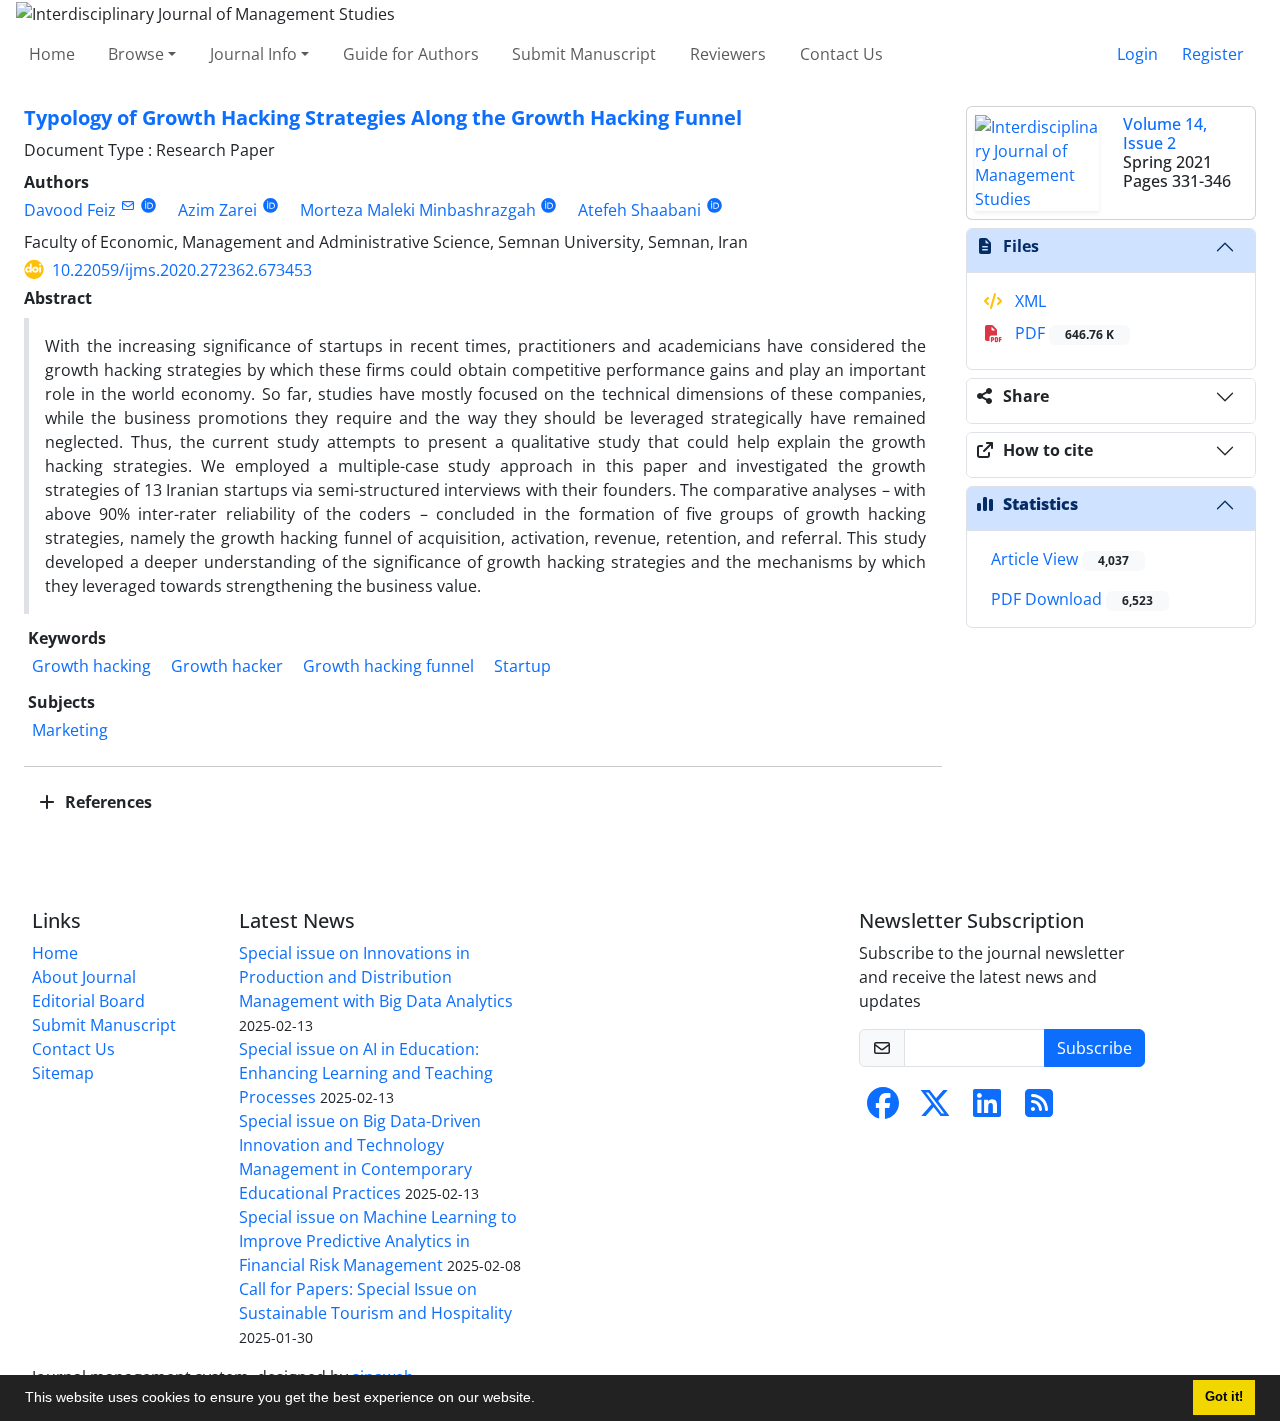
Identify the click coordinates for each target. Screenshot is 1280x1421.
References (106, 802)
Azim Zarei (217, 210)
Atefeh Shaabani (639, 210)
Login (1137, 54)
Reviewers (728, 54)
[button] (542, 1400)
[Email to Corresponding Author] (127, 205)
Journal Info (253, 54)
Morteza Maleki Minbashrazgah (418, 210)
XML (1028, 301)
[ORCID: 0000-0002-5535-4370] (148, 205)
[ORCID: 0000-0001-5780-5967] (549, 205)
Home (52, 54)
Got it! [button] (1224, 1397)
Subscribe (1094, 1048)
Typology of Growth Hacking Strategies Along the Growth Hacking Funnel (383, 117)
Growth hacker (227, 666)
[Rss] (1039, 1109)
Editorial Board (88, 1001)
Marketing (70, 730)
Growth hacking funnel (388, 666)
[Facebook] (883, 1109)
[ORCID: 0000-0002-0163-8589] (714, 205)
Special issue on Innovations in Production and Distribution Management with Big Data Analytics (376, 977)
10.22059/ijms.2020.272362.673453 (182, 270)
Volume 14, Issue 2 (1165, 133)
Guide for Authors (411, 54)
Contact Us (841, 54)
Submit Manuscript (584, 54)
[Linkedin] (987, 1109)
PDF (1062, 333)
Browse (136, 54)
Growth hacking (91, 666)
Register (1213, 54)
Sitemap (63, 1073)
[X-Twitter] (935, 1109)
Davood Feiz (70, 210)
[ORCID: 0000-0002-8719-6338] (270, 205)
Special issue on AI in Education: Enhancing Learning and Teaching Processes (366, 1073)
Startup (522, 666)
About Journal (84, 977)
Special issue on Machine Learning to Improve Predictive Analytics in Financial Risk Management (378, 1241)
